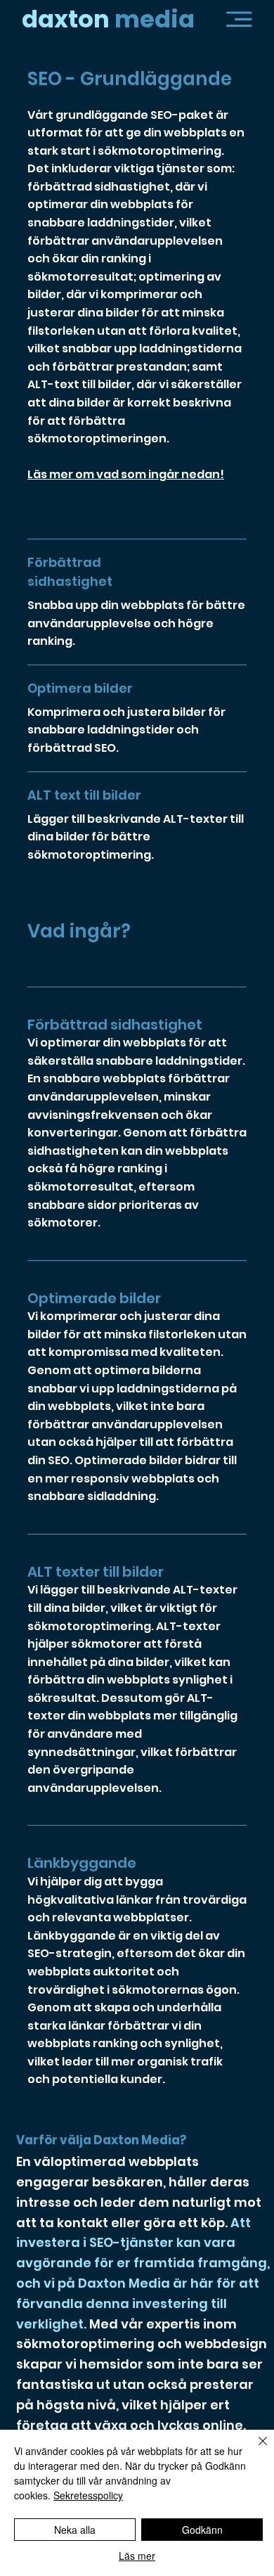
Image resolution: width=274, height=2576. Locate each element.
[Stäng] (254, 2449)
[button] (239, 19)
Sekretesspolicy (88, 2495)
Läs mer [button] (137, 2556)
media (108, 19)
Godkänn (202, 2530)
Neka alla (75, 2530)
